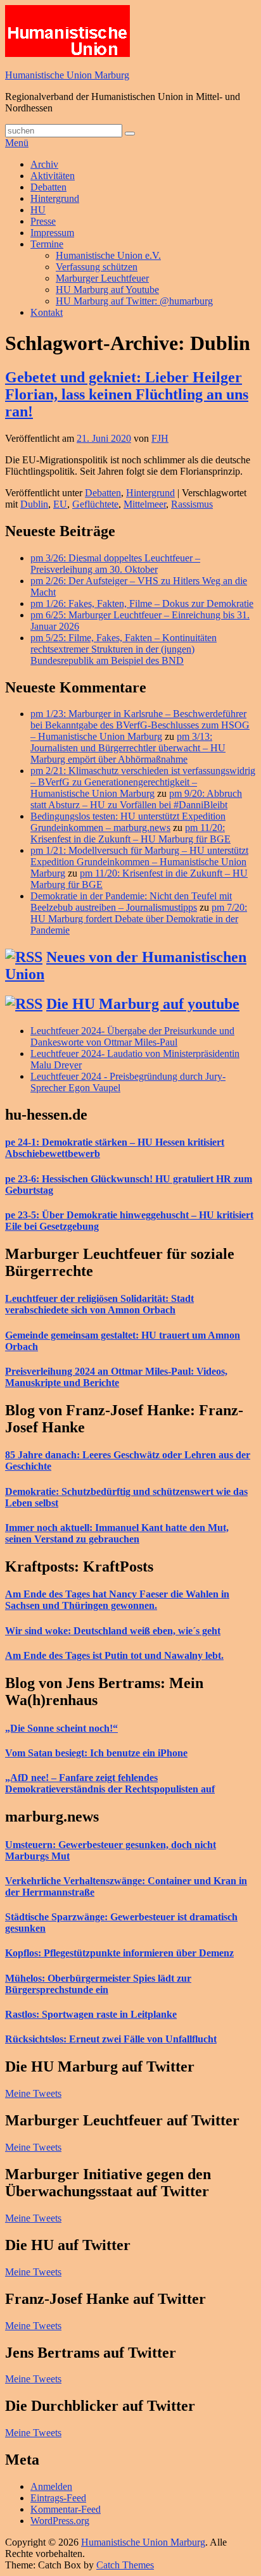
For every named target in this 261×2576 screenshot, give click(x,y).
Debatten (48, 187)
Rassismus (192, 504)
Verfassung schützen (97, 267)
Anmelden (51, 2486)
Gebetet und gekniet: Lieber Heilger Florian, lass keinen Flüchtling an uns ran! (127, 394)
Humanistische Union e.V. (108, 255)
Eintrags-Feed (58, 2498)
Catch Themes (125, 2565)
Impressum (52, 233)
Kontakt (47, 312)
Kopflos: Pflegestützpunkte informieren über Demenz (119, 1953)
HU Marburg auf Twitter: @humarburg (134, 301)
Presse (43, 221)
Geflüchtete (95, 504)
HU (38, 210)
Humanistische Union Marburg (67, 75)
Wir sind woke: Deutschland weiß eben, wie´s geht (113, 1631)
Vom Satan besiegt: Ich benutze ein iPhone (96, 1753)
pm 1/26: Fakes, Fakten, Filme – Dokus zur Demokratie (142, 603)
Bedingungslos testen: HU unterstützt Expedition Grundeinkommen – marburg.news (128, 822)
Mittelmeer (145, 504)
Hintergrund (55, 198)
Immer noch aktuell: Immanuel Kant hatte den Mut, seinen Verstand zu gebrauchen (117, 1533)
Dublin (34, 504)
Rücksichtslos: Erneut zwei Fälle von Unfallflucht (111, 2039)
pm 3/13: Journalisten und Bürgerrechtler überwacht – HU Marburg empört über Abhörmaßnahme (128, 748)
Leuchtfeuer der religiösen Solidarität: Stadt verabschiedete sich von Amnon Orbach (99, 1304)
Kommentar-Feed (66, 2509)
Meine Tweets (33, 2093)
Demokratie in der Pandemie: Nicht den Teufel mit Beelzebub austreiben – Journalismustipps (131, 902)
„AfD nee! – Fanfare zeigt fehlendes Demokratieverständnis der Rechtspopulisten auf (110, 1783)
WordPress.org (60, 2521)
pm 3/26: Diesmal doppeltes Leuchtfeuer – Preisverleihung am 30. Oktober (115, 564)
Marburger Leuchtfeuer (102, 278)
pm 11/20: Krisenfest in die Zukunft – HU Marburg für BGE (130, 833)
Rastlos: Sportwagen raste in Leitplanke (91, 2014)
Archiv (44, 164)
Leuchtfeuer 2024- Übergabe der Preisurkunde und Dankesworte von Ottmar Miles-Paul (132, 1036)
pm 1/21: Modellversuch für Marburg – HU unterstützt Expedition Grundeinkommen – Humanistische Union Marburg (139, 862)
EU (60, 504)
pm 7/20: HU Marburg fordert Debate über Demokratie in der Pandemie (139, 919)
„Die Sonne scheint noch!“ (61, 1728)
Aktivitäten (53, 176)
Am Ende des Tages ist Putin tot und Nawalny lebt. (114, 1655)
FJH (160, 438)
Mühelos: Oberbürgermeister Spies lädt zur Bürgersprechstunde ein (98, 1984)
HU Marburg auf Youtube (107, 290)
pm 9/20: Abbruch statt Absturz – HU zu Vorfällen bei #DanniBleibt (136, 799)
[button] (67, 31)
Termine (47, 244)
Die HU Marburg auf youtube (143, 1004)
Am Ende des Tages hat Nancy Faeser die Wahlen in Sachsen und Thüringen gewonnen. (117, 1600)
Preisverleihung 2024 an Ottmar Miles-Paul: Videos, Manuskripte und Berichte (116, 1377)
